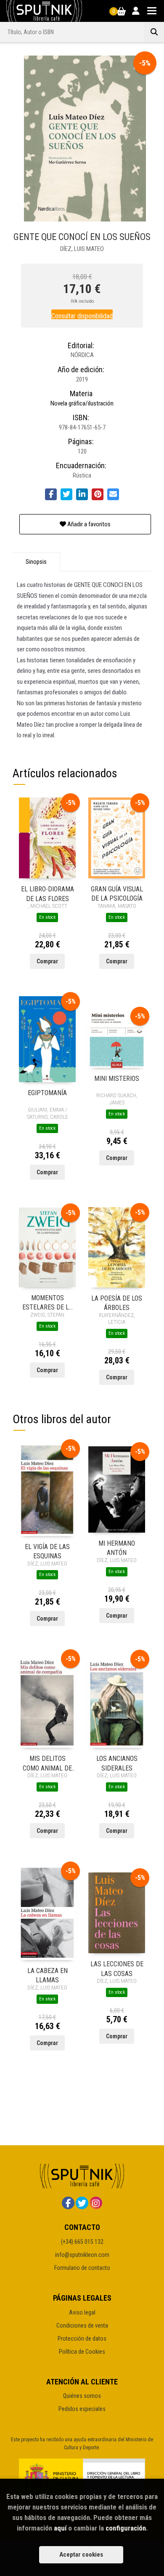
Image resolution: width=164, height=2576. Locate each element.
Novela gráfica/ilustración (82, 403)
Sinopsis (36, 562)
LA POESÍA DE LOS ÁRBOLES (117, 1303)
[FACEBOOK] (68, 2203)
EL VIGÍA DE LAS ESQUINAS (47, 1551)
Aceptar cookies (81, 2555)
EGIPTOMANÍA (47, 1093)
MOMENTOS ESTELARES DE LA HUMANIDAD (48, 1302)
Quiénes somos (82, 2396)
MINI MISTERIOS (117, 1079)
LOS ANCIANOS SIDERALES (117, 1763)
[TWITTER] (82, 2203)
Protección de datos (82, 2339)
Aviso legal (82, 2312)
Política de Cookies (82, 2352)
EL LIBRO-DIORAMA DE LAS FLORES (48, 893)
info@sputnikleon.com (82, 2255)
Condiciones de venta (82, 2325)
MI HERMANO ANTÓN (117, 1548)
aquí (60, 2528)
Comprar (47, 961)
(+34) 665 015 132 (82, 2242)
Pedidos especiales (82, 2409)
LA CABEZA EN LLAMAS (48, 1975)
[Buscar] (154, 32)
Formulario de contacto (82, 2268)
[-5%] (47, 837)
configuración (126, 2528)
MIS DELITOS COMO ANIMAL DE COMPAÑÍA (47, 1763)
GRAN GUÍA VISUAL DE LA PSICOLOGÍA (117, 893)
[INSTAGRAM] (96, 2203)
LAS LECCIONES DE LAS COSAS (117, 1968)
